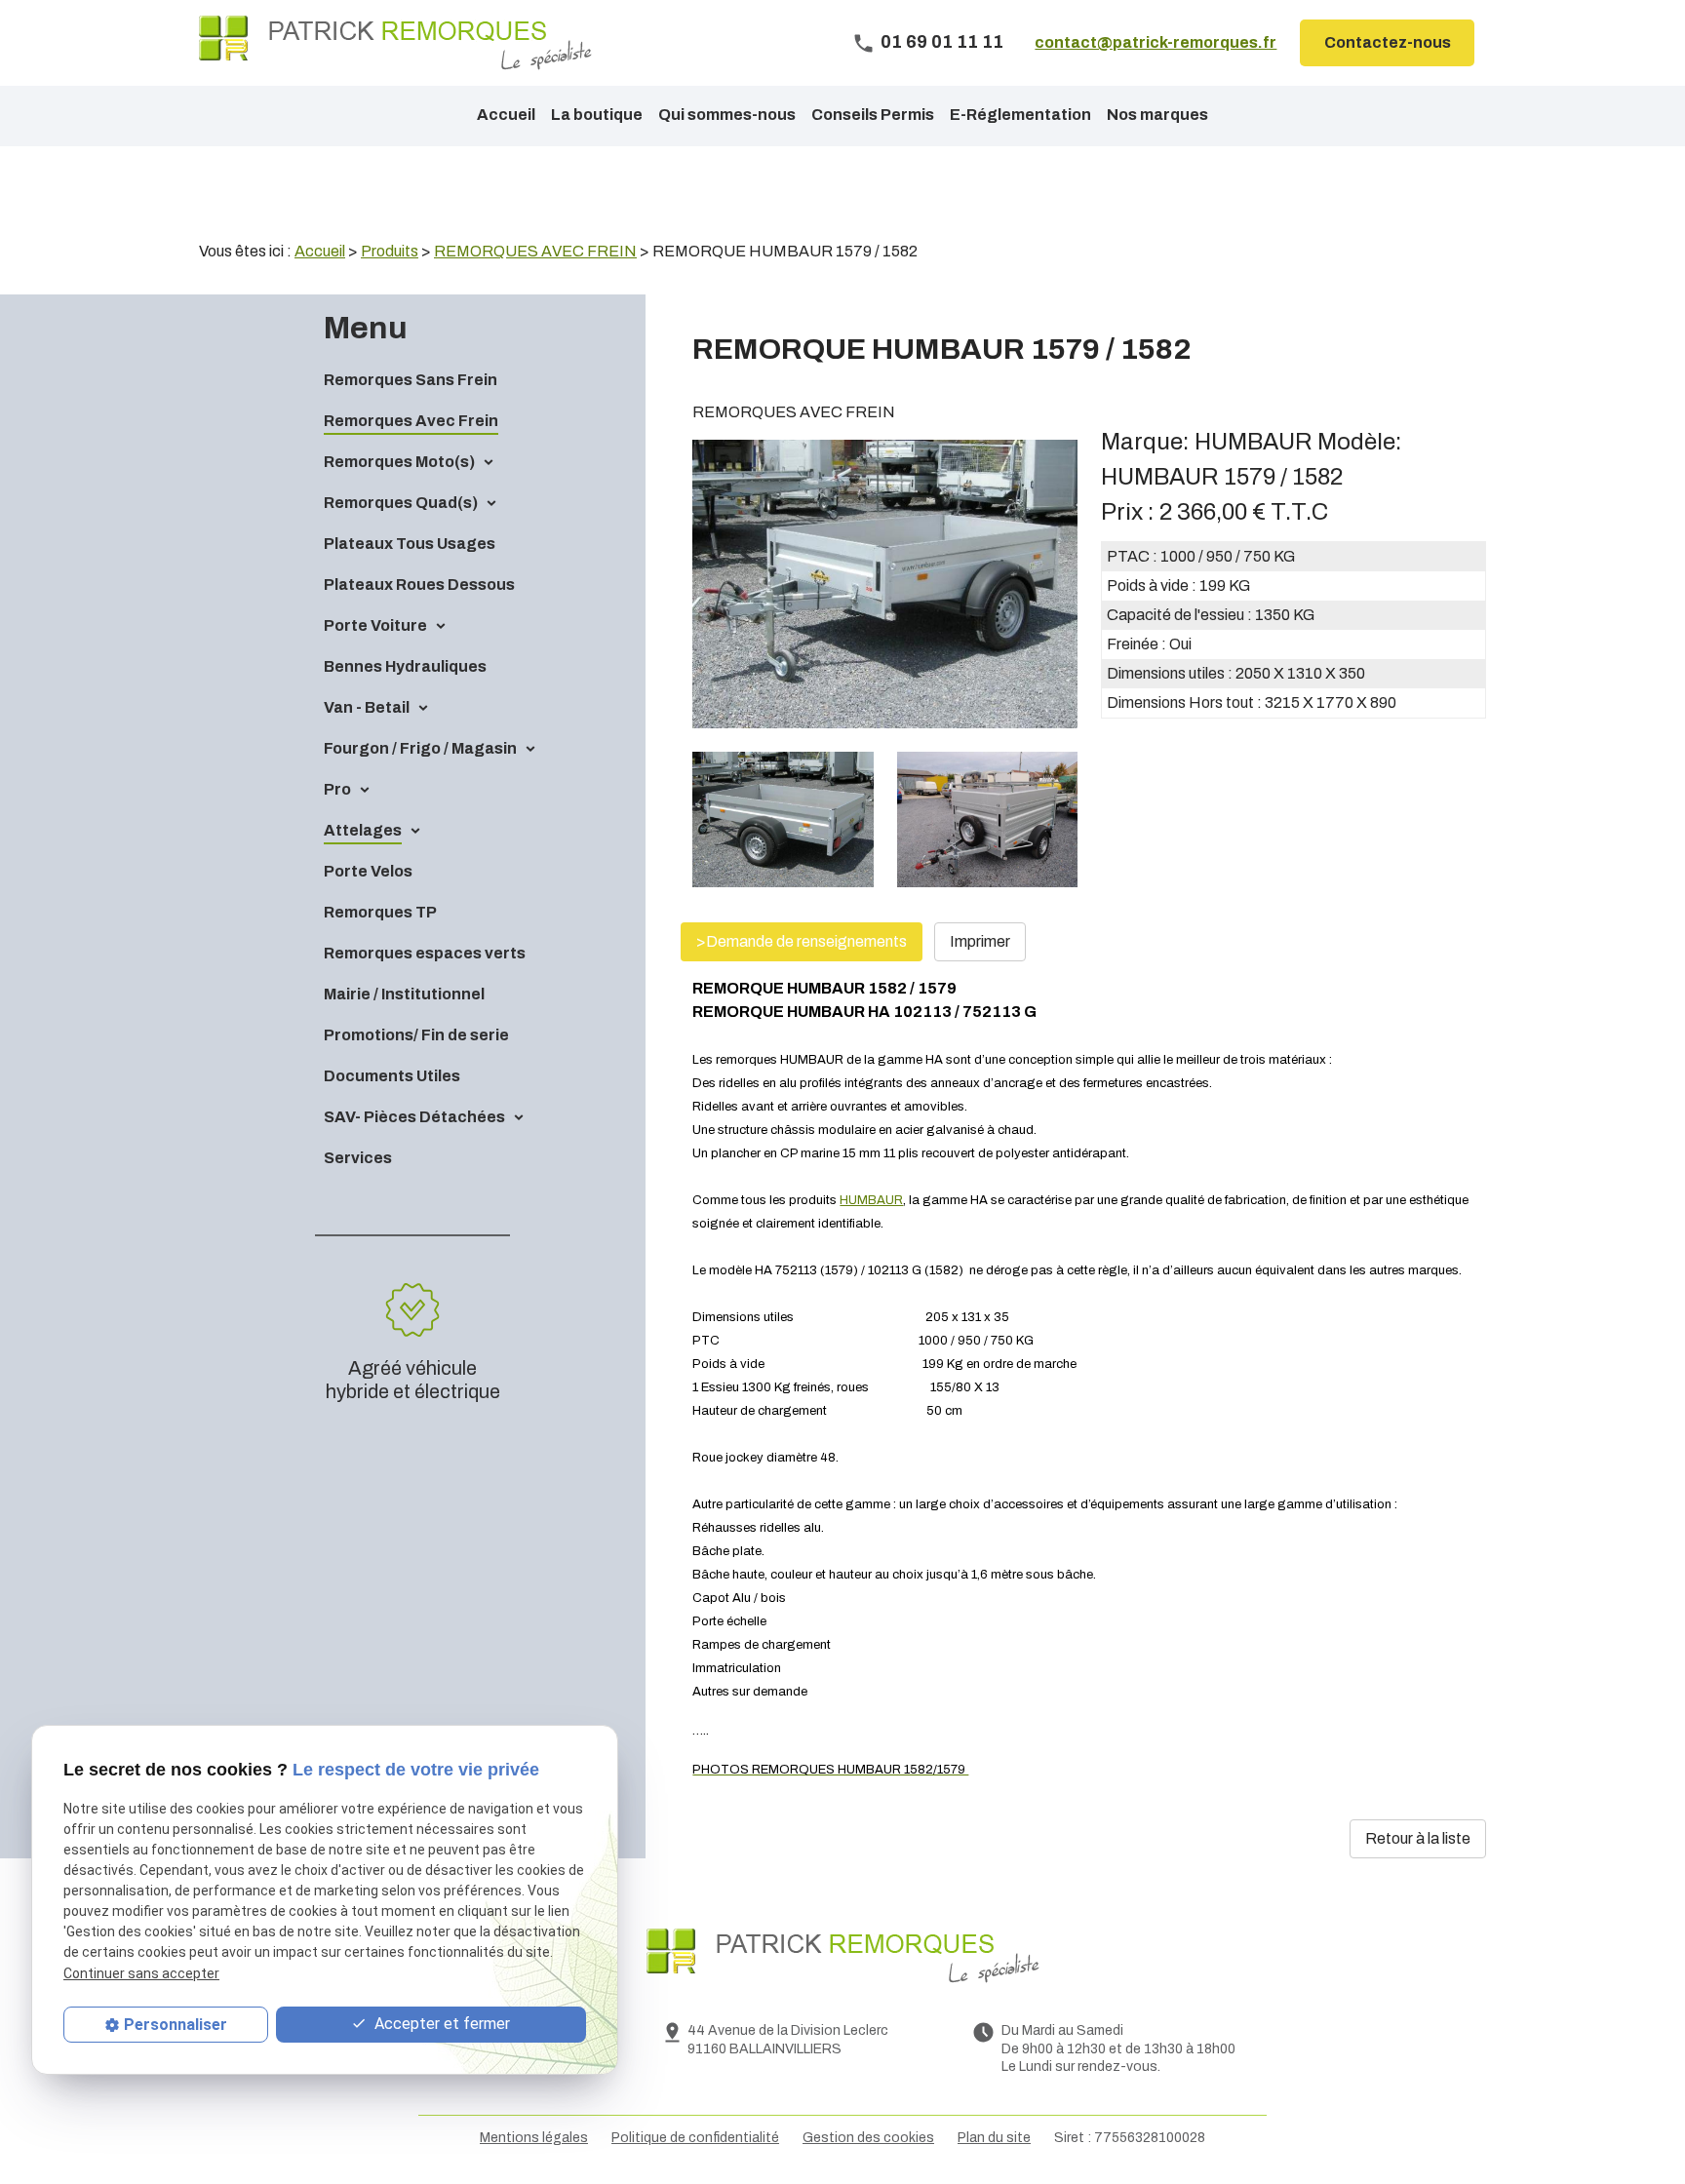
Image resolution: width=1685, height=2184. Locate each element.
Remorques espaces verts (425, 953)
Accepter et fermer (440, 2024)
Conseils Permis (873, 115)
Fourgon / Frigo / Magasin (420, 748)
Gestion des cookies (868, 2138)
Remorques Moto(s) (399, 462)
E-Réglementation (1020, 115)
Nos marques (1157, 115)
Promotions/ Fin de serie (416, 1035)
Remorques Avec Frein (411, 421)
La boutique (597, 115)
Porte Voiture (375, 625)
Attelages (363, 830)
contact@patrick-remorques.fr (1156, 42)
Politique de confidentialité (695, 2138)
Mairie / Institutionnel (404, 994)
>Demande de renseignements (802, 941)
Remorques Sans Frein (411, 380)
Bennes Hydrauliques (405, 666)
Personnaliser (176, 2025)
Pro (337, 789)
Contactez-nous (1388, 42)
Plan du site (994, 2138)
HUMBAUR (871, 1200)
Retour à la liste (1418, 1838)
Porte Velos (368, 871)
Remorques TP (380, 912)
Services (358, 1158)
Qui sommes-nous (727, 115)
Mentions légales (534, 2138)
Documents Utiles (392, 1076)
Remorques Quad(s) (401, 503)
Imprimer (980, 941)
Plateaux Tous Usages (410, 544)
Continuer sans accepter (141, 1973)
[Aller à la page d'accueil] (395, 43)
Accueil (506, 115)
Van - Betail (367, 707)
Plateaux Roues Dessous (419, 585)
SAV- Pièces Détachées (414, 1117)
